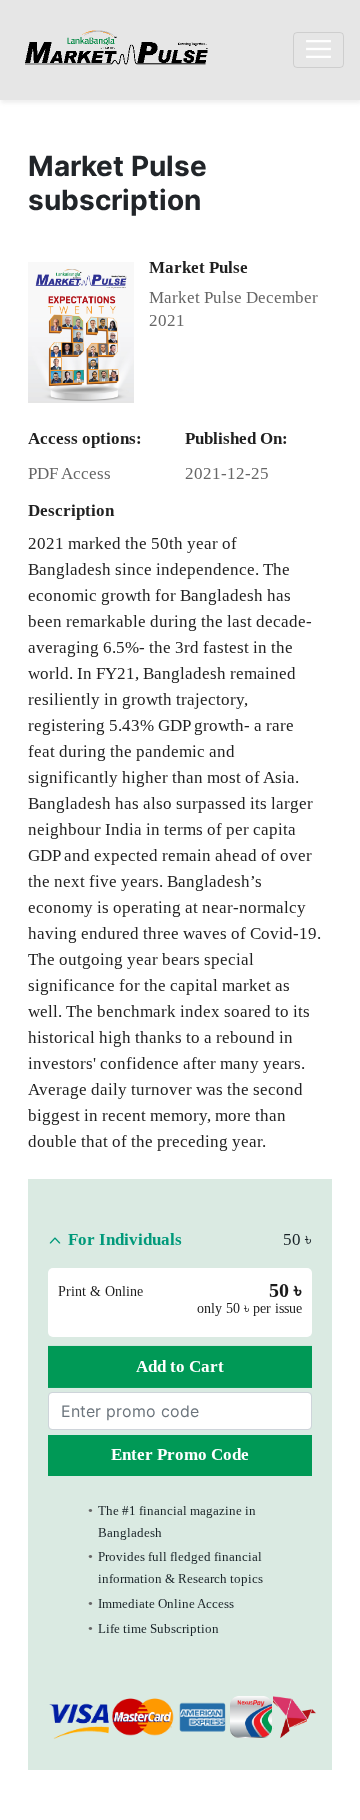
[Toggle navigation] (318, 50)
